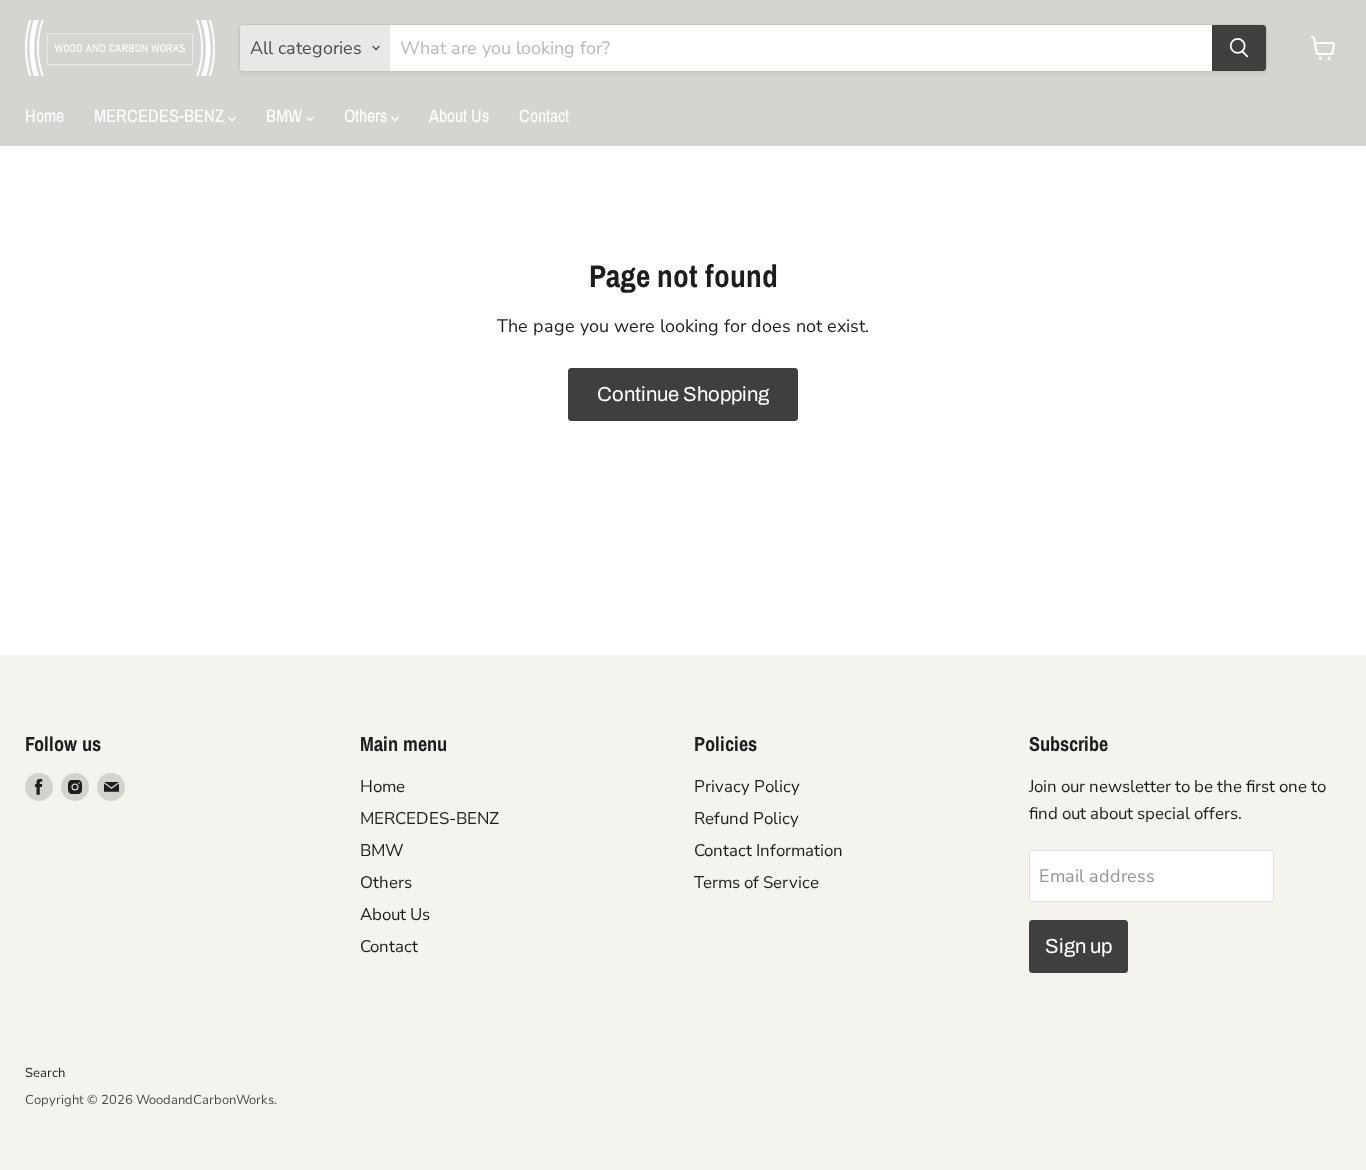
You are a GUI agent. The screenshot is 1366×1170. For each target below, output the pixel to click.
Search (45, 1073)
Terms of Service (756, 882)
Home (44, 115)
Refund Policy (746, 818)
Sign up (1078, 946)
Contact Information (768, 850)
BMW (286, 115)
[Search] (1239, 48)
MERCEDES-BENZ (161, 115)
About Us (459, 115)
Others (367, 115)
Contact (544, 115)
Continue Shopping (683, 394)
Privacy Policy (747, 786)
